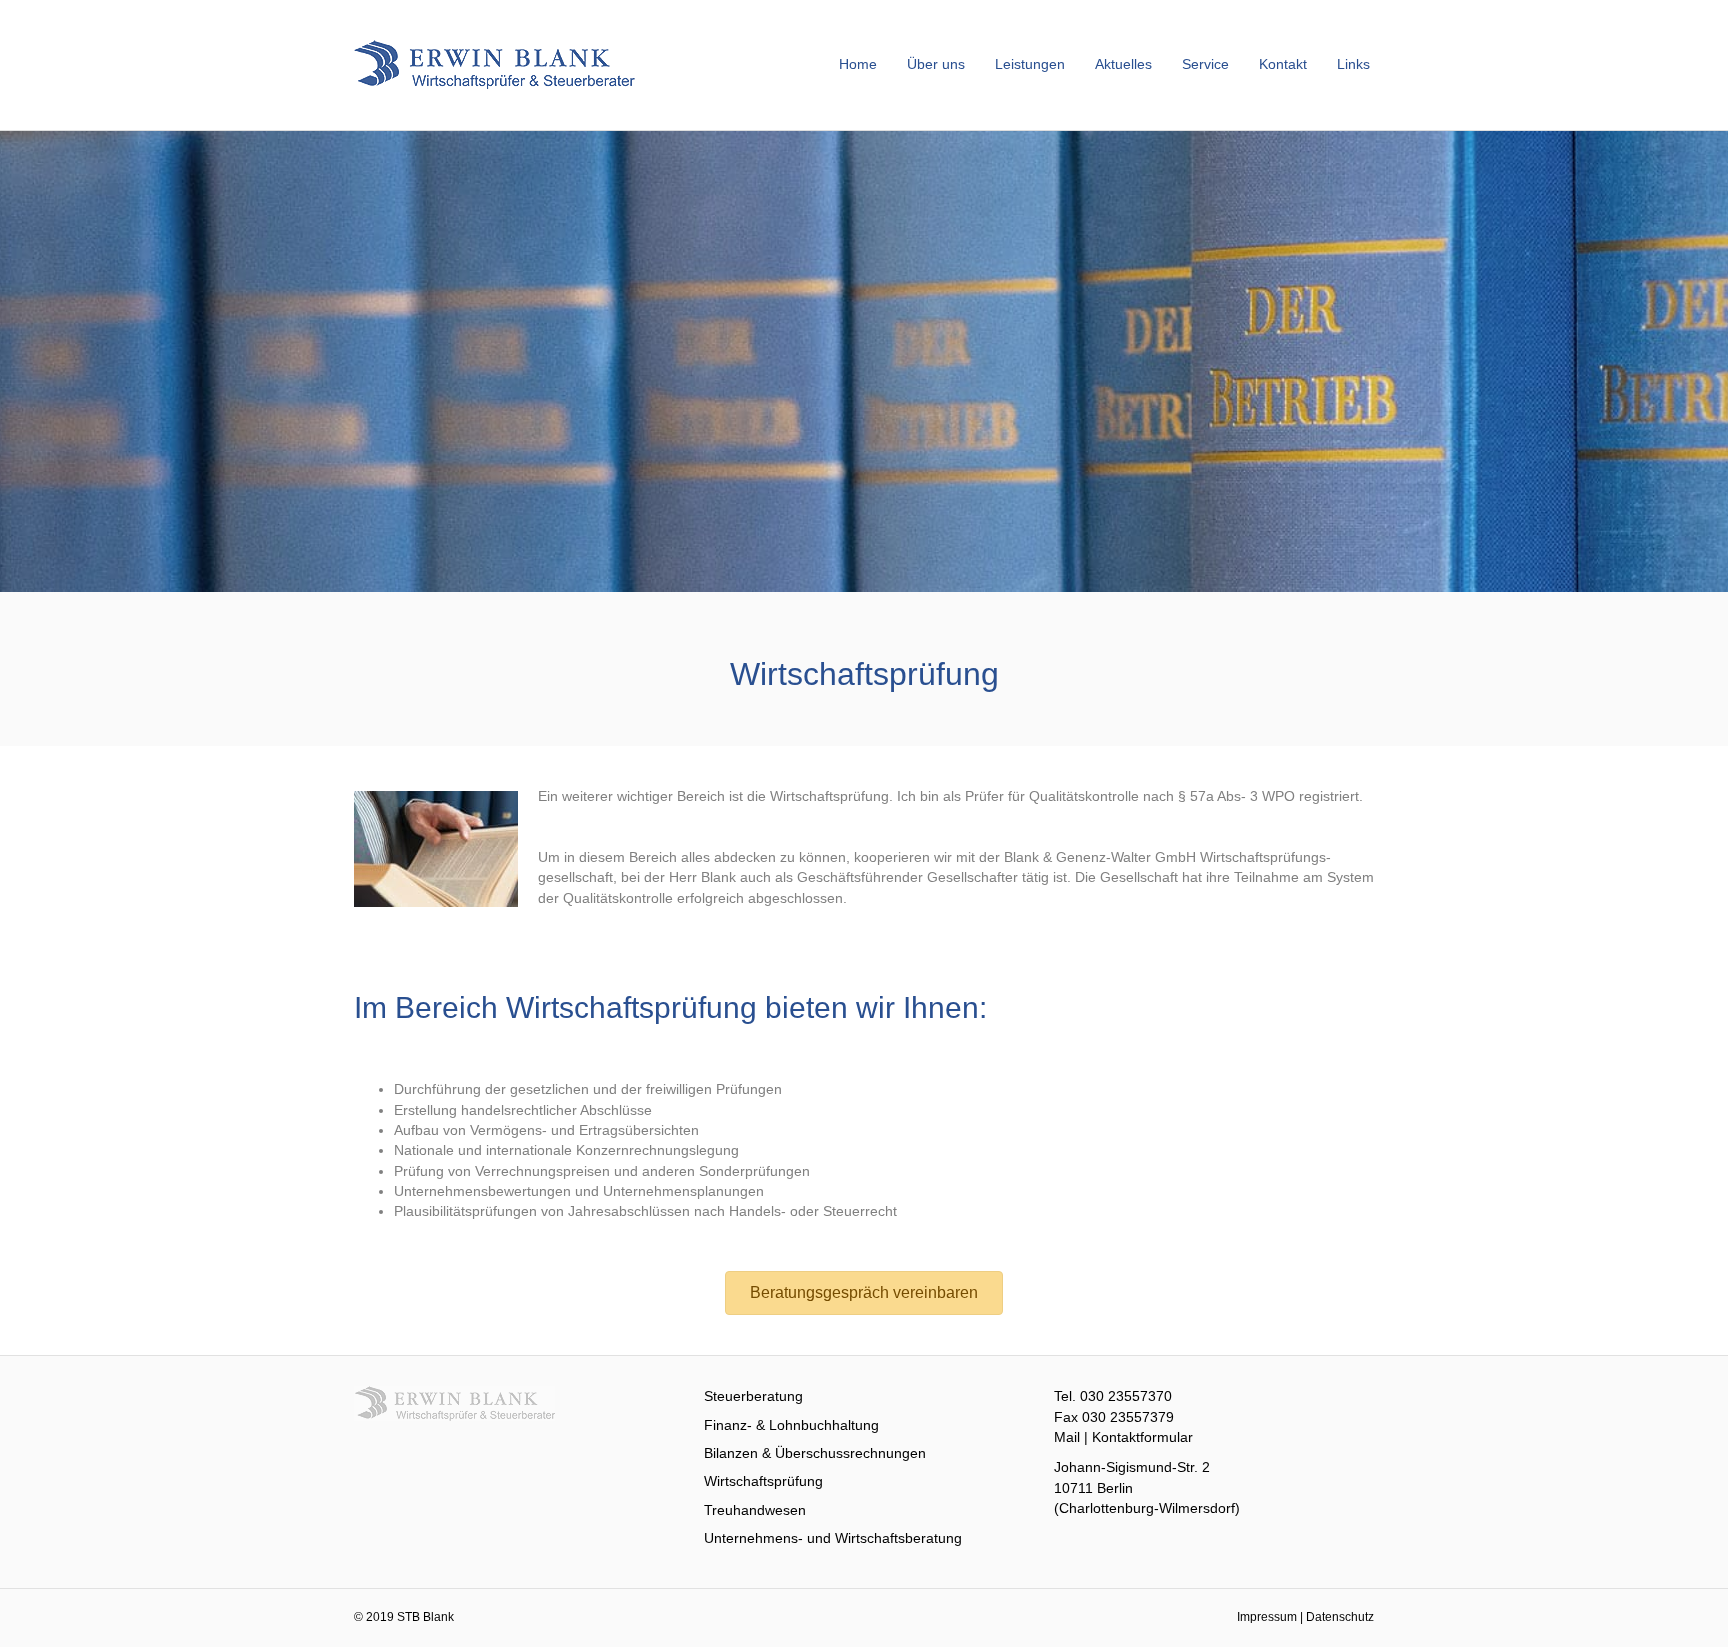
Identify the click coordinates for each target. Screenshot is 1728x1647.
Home (858, 64)
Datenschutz (1340, 1617)
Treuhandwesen (755, 1510)
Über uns (936, 64)
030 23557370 (1126, 1396)
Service (1205, 64)
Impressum (1267, 1617)
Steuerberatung (753, 1396)
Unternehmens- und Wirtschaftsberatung (833, 1538)
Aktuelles (1123, 64)
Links (1353, 64)
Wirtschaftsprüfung (763, 1481)
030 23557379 (1128, 1417)
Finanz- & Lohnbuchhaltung (791, 1425)
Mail (1067, 1437)
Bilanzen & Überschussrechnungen (815, 1453)
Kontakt (1283, 64)
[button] (864, 1293)
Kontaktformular (1142, 1437)
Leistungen (1030, 64)
